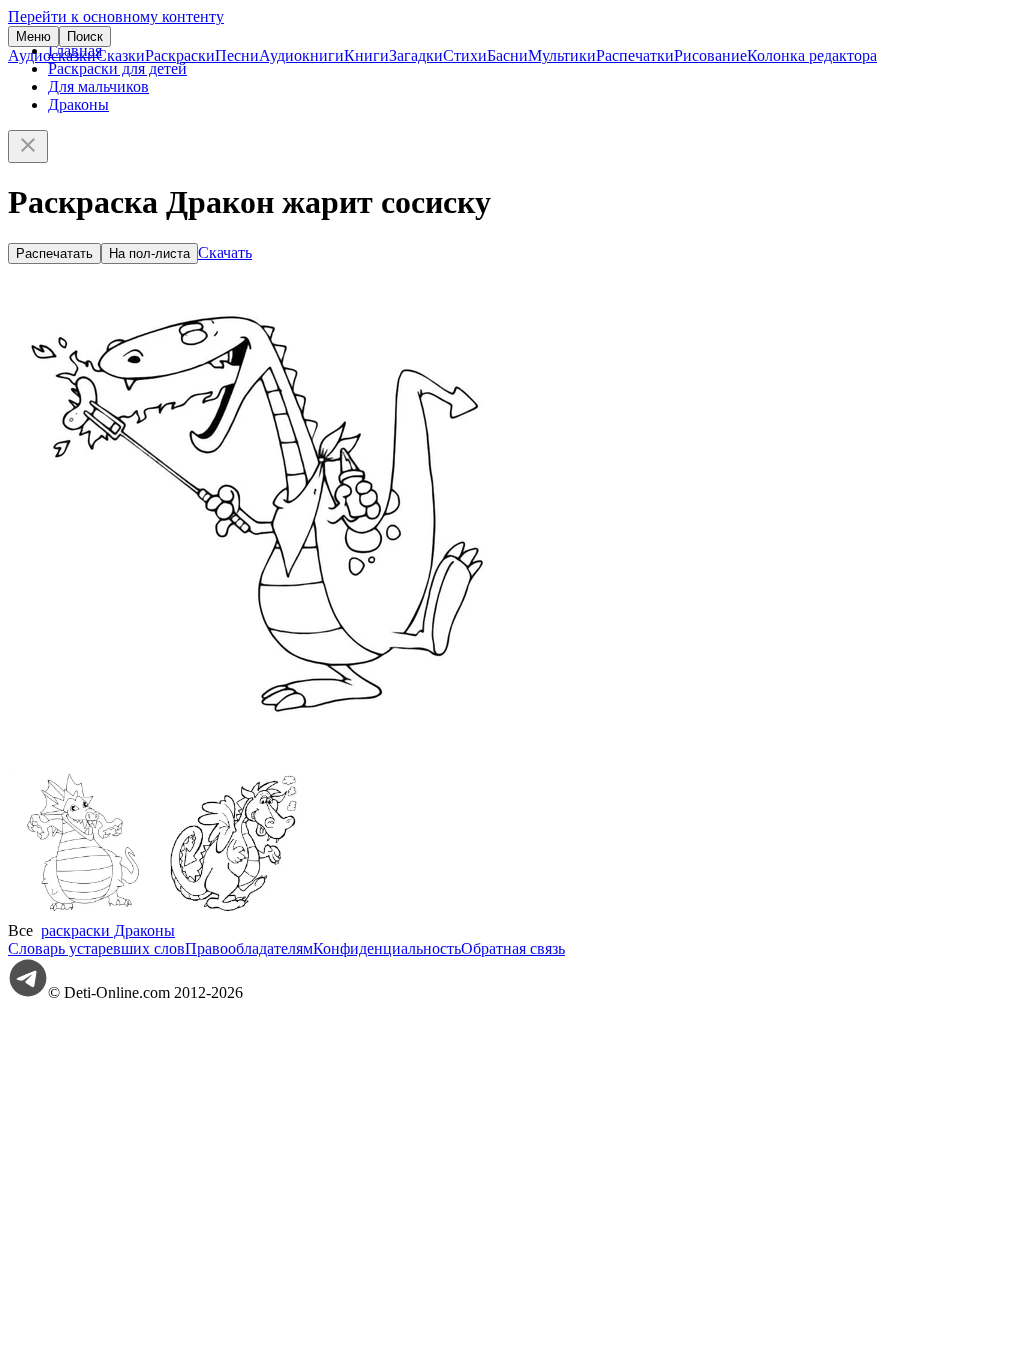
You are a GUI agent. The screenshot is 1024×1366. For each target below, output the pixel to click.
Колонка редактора (812, 55)
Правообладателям (249, 948)
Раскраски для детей (117, 68)
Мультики (562, 55)
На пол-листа (149, 253)
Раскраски (180, 55)
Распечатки (635, 55)
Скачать (225, 252)
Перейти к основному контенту (116, 16)
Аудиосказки (52, 55)
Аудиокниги (301, 55)
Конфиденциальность (387, 948)
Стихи (465, 55)
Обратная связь (513, 948)
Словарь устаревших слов (96, 948)
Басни (507, 55)
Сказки (120, 55)
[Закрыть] (28, 146)
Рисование (710, 55)
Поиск (85, 36)
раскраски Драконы (108, 930)
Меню (33, 36)
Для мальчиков (98, 86)
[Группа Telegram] (28, 992)
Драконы (78, 104)
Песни (237, 55)
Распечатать (54, 253)
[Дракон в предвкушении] (83, 912)
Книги (366, 55)
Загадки (416, 55)
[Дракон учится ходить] (233, 912)
